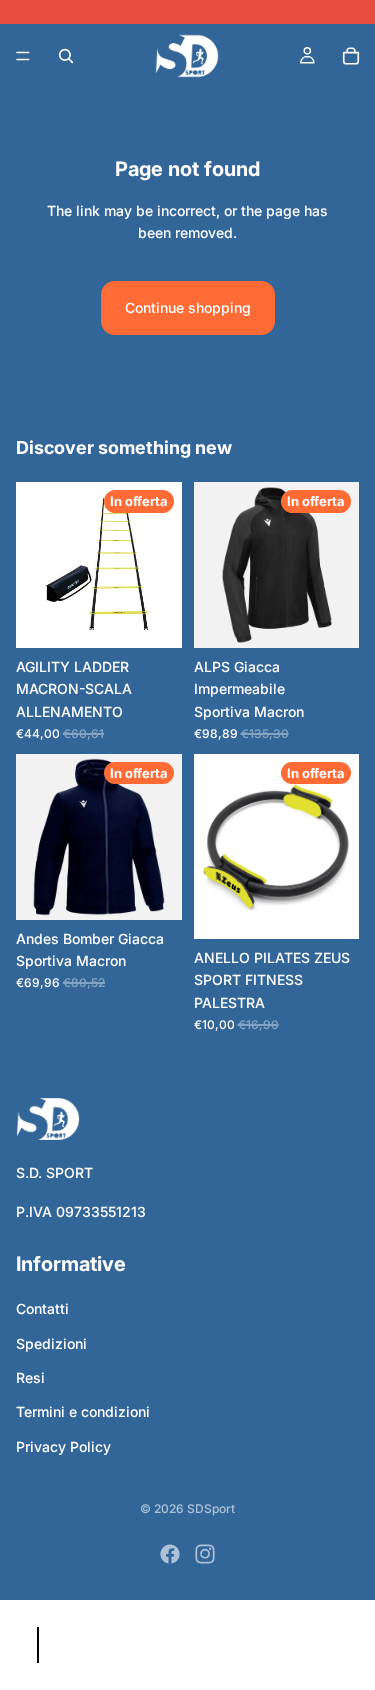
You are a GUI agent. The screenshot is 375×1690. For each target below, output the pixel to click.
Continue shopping (188, 307)
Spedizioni (51, 1343)
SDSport (211, 1508)
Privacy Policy (63, 1446)
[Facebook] (170, 1554)
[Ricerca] (66, 56)
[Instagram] (205, 1554)
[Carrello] (351, 56)
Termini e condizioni (83, 1411)
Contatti (42, 1308)
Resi (30, 1377)
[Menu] (23, 56)
